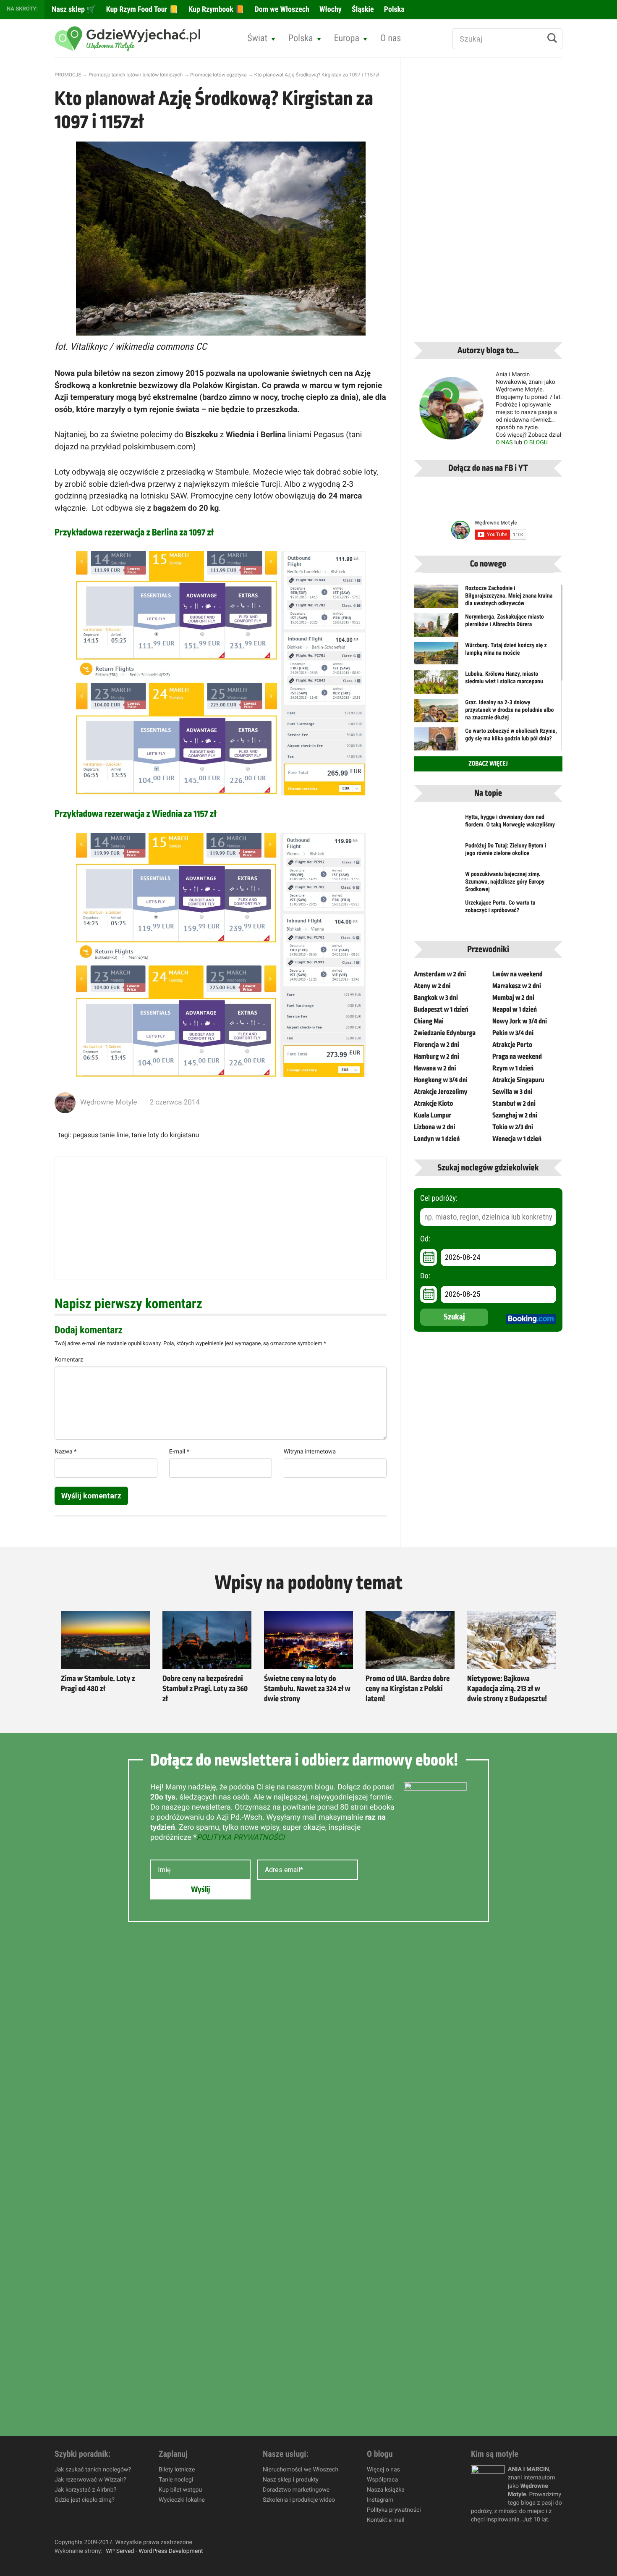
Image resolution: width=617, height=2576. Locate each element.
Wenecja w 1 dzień (517, 1139)
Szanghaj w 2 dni (515, 1115)
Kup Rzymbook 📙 (216, 9)
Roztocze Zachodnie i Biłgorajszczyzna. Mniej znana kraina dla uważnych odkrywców (509, 596)
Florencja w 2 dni (437, 1045)
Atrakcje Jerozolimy (441, 1092)
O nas (391, 38)
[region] (109, 2515)
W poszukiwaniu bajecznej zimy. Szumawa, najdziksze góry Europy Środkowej (505, 882)
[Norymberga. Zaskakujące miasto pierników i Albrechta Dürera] (436, 630)
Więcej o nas (383, 2470)
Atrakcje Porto (512, 1045)
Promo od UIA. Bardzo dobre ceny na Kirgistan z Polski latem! (408, 1689)
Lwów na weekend (518, 974)
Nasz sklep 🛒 (73, 9)
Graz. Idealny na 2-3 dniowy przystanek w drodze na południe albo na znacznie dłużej (509, 710)
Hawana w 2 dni (435, 1068)
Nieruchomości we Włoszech (301, 2470)
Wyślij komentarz (91, 1496)
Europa (347, 38)
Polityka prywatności (394, 2510)
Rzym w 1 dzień (513, 1068)
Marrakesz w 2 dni (517, 986)
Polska (393, 9)
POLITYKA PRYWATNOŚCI (241, 1838)
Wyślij (200, 1889)
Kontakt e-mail (386, 2520)
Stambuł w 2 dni (514, 1104)
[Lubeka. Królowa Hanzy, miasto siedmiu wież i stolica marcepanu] (436, 687)
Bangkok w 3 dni (436, 998)
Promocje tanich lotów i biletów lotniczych (136, 75)
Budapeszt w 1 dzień (441, 1010)
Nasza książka (386, 2490)
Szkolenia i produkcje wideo (299, 2500)
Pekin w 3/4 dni (513, 1033)
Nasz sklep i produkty (291, 2480)
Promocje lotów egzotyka (218, 75)
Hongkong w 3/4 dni (441, 1080)
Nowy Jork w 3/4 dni (520, 1021)
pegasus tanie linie (101, 1135)
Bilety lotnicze (177, 2470)
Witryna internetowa (310, 1452)
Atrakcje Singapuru (518, 1080)
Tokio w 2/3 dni (513, 1127)
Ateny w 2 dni (432, 986)
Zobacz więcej (488, 764)
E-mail (179, 1452)
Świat (257, 38)
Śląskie (362, 9)
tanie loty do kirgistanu (165, 1135)
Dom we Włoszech (281, 9)
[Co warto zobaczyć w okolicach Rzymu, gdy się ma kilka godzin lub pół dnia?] (436, 742)
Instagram (380, 2500)
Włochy (330, 9)
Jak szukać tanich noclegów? (93, 2470)
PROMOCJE (68, 75)
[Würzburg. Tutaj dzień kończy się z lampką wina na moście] (436, 653)
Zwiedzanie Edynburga (445, 1033)
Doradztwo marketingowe (296, 2490)
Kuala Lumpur (433, 1115)
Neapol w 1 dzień (515, 1010)
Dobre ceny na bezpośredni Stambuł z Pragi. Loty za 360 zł (205, 1689)
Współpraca (382, 2480)
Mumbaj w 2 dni (513, 998)
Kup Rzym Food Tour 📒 (142, 9)
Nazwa (65, 1452)
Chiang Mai (429, 1021)
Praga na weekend (517, 1057)
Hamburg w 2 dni (437, 1057)
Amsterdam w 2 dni (440, 974)
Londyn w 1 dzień (437, 1139)
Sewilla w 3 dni (512, 1092)
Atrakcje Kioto (433, 1104)
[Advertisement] (221, 1218)
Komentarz (69, 1360)
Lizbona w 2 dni (434, 1127)
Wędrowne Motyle (109, 1102)
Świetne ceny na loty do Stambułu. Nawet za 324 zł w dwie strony (307, 1689)
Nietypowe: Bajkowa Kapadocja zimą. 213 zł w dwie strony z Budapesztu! (507, 1689)
